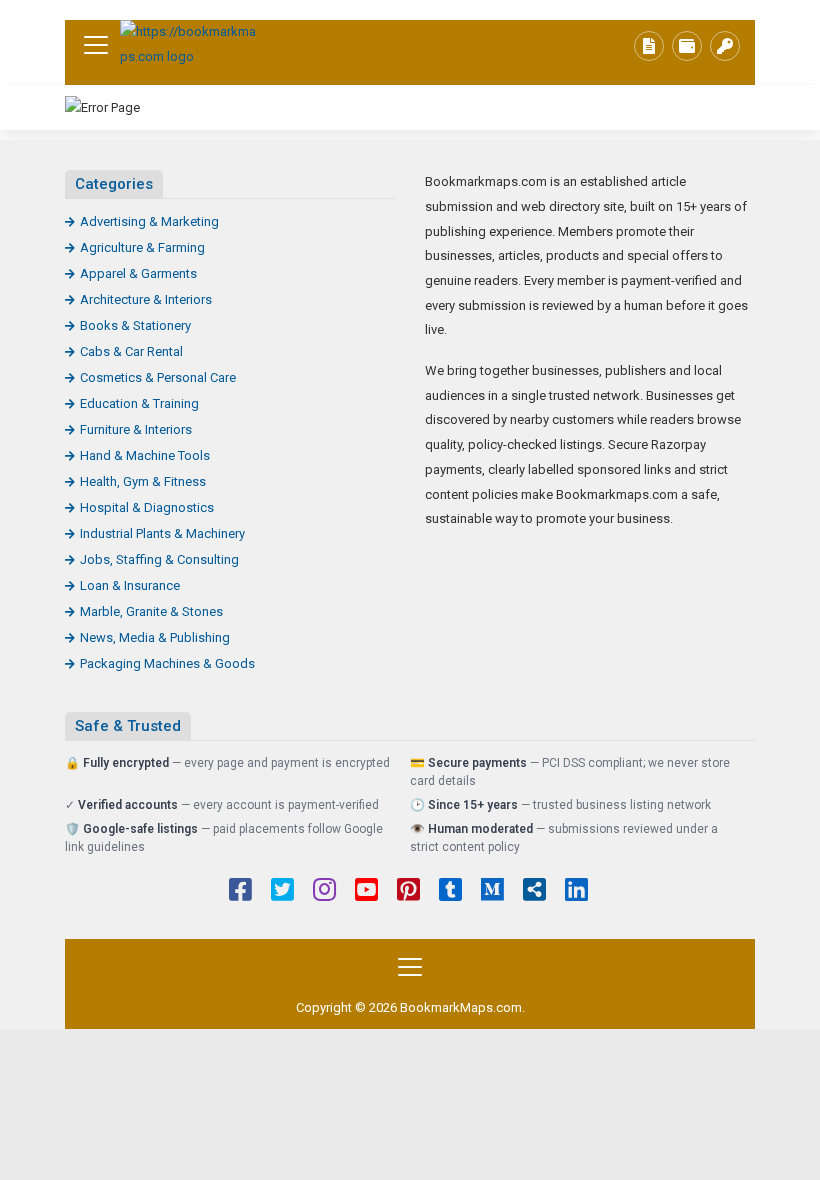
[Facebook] (240, 892)
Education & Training (139, 403)
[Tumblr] (450, 892)
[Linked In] (576, 892)
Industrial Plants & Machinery (162, 533)
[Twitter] (282, 892)
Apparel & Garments (138, 273)
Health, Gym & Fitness (143, 481)
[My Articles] (649, 46)
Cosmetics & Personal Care (158, 377)
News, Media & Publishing (155, 637)
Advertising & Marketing (149, 221)
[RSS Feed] (534, 892)
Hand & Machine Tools (145, 455)
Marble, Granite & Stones (151, 611)
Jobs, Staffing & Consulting (159, 559)
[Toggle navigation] (96, 45)
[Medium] (492, 892)
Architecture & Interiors (146, 299)
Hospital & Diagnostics (147, 507)
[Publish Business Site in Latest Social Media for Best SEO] (190, 44)
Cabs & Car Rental (131, 351)
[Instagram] (324, 892)
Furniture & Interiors (136, 429)
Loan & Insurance (130, 585)
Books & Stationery (135, 325)
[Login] (725, 46)
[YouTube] (366, 892)
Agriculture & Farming (142, 247)
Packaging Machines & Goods (167, 663)
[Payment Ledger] (687, 46)
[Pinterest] (408, 892)
